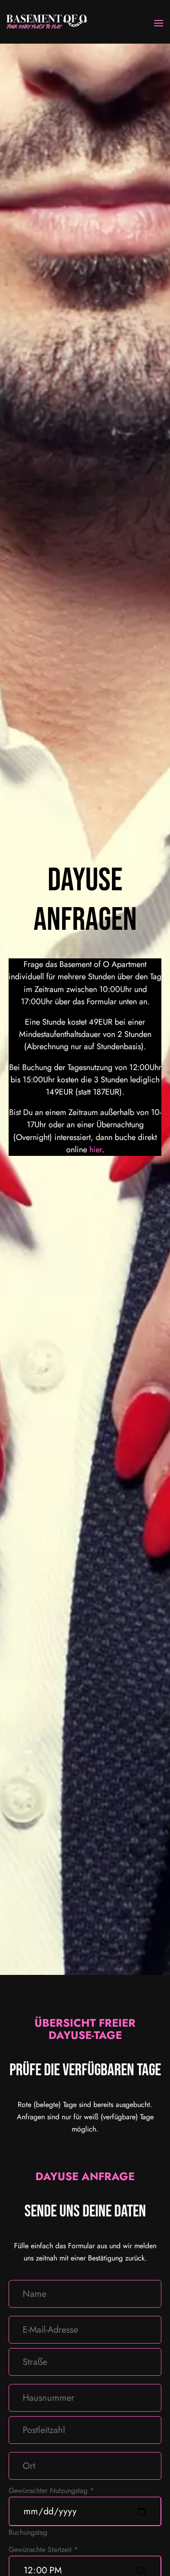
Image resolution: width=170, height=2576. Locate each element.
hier (96, 1150)
